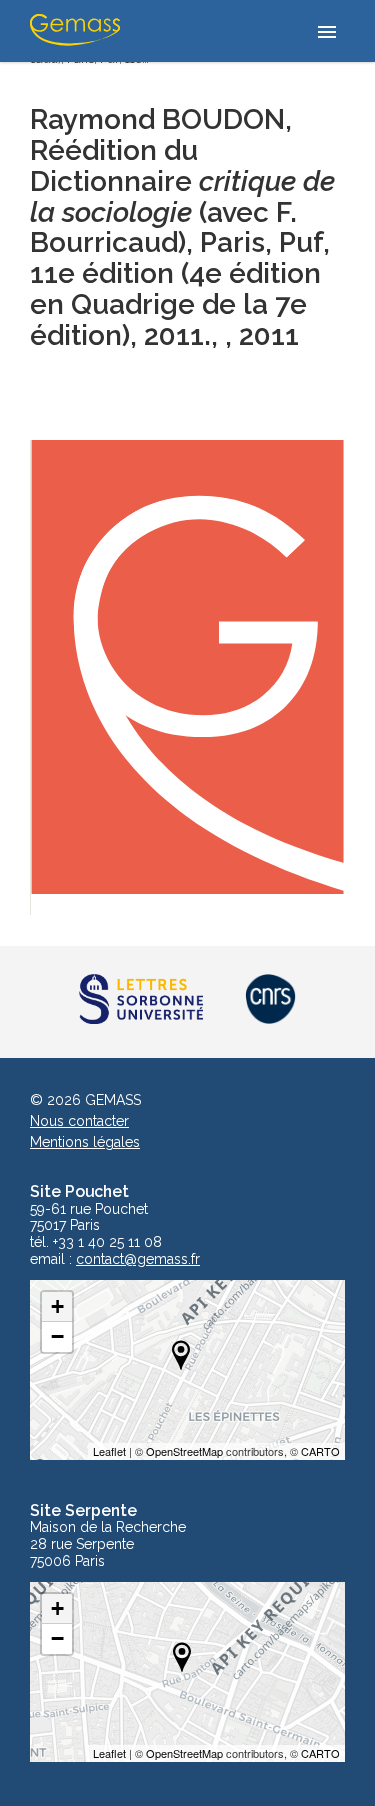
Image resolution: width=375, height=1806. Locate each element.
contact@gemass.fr (138, 1259)
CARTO (320, 1451)
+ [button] (57, 1306)
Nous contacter (79, 1121)
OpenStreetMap (184, 1451)
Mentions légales (85, 1142)
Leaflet (109, 1451)
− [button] (57, 1336)
